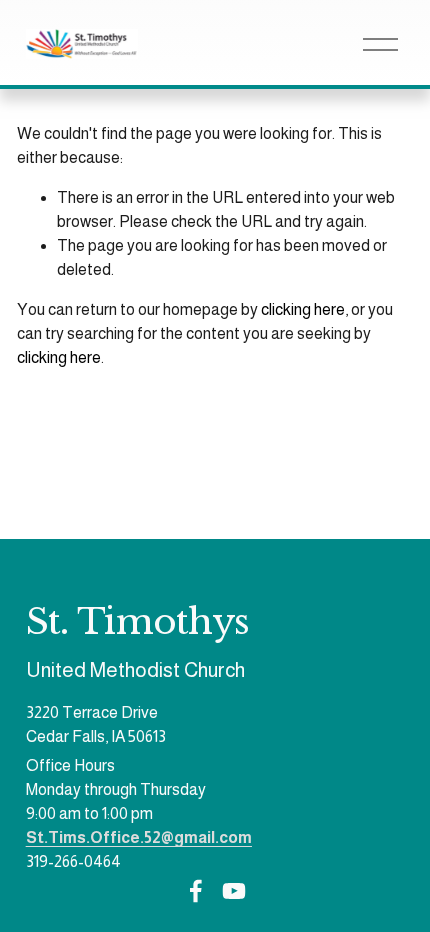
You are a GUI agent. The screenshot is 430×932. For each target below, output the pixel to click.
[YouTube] (234, 891)
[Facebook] (196, 891)
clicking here (303, 309)
